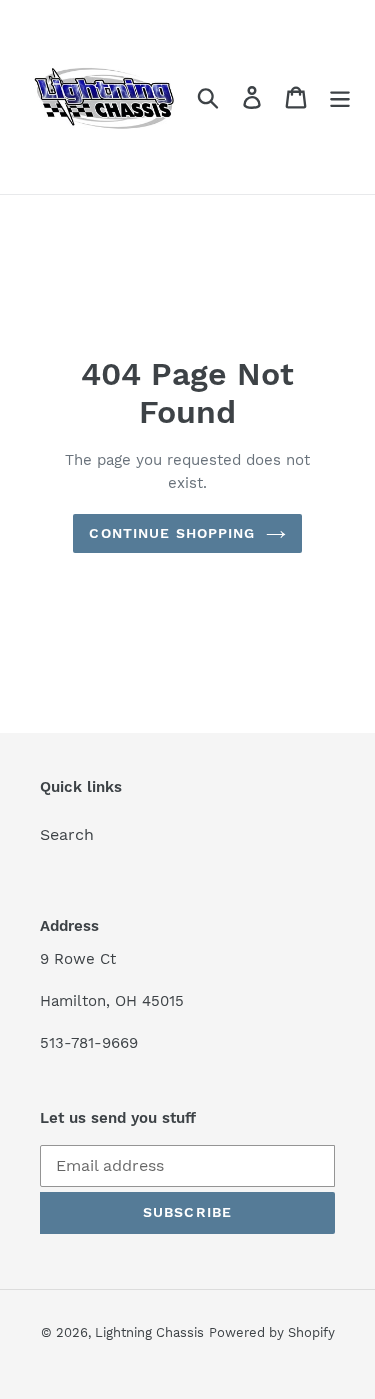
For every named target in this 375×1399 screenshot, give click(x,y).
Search (67, 834)
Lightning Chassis (149, 1332)
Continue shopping (172, 533)
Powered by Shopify (272, 1332)
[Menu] (340, 97)
